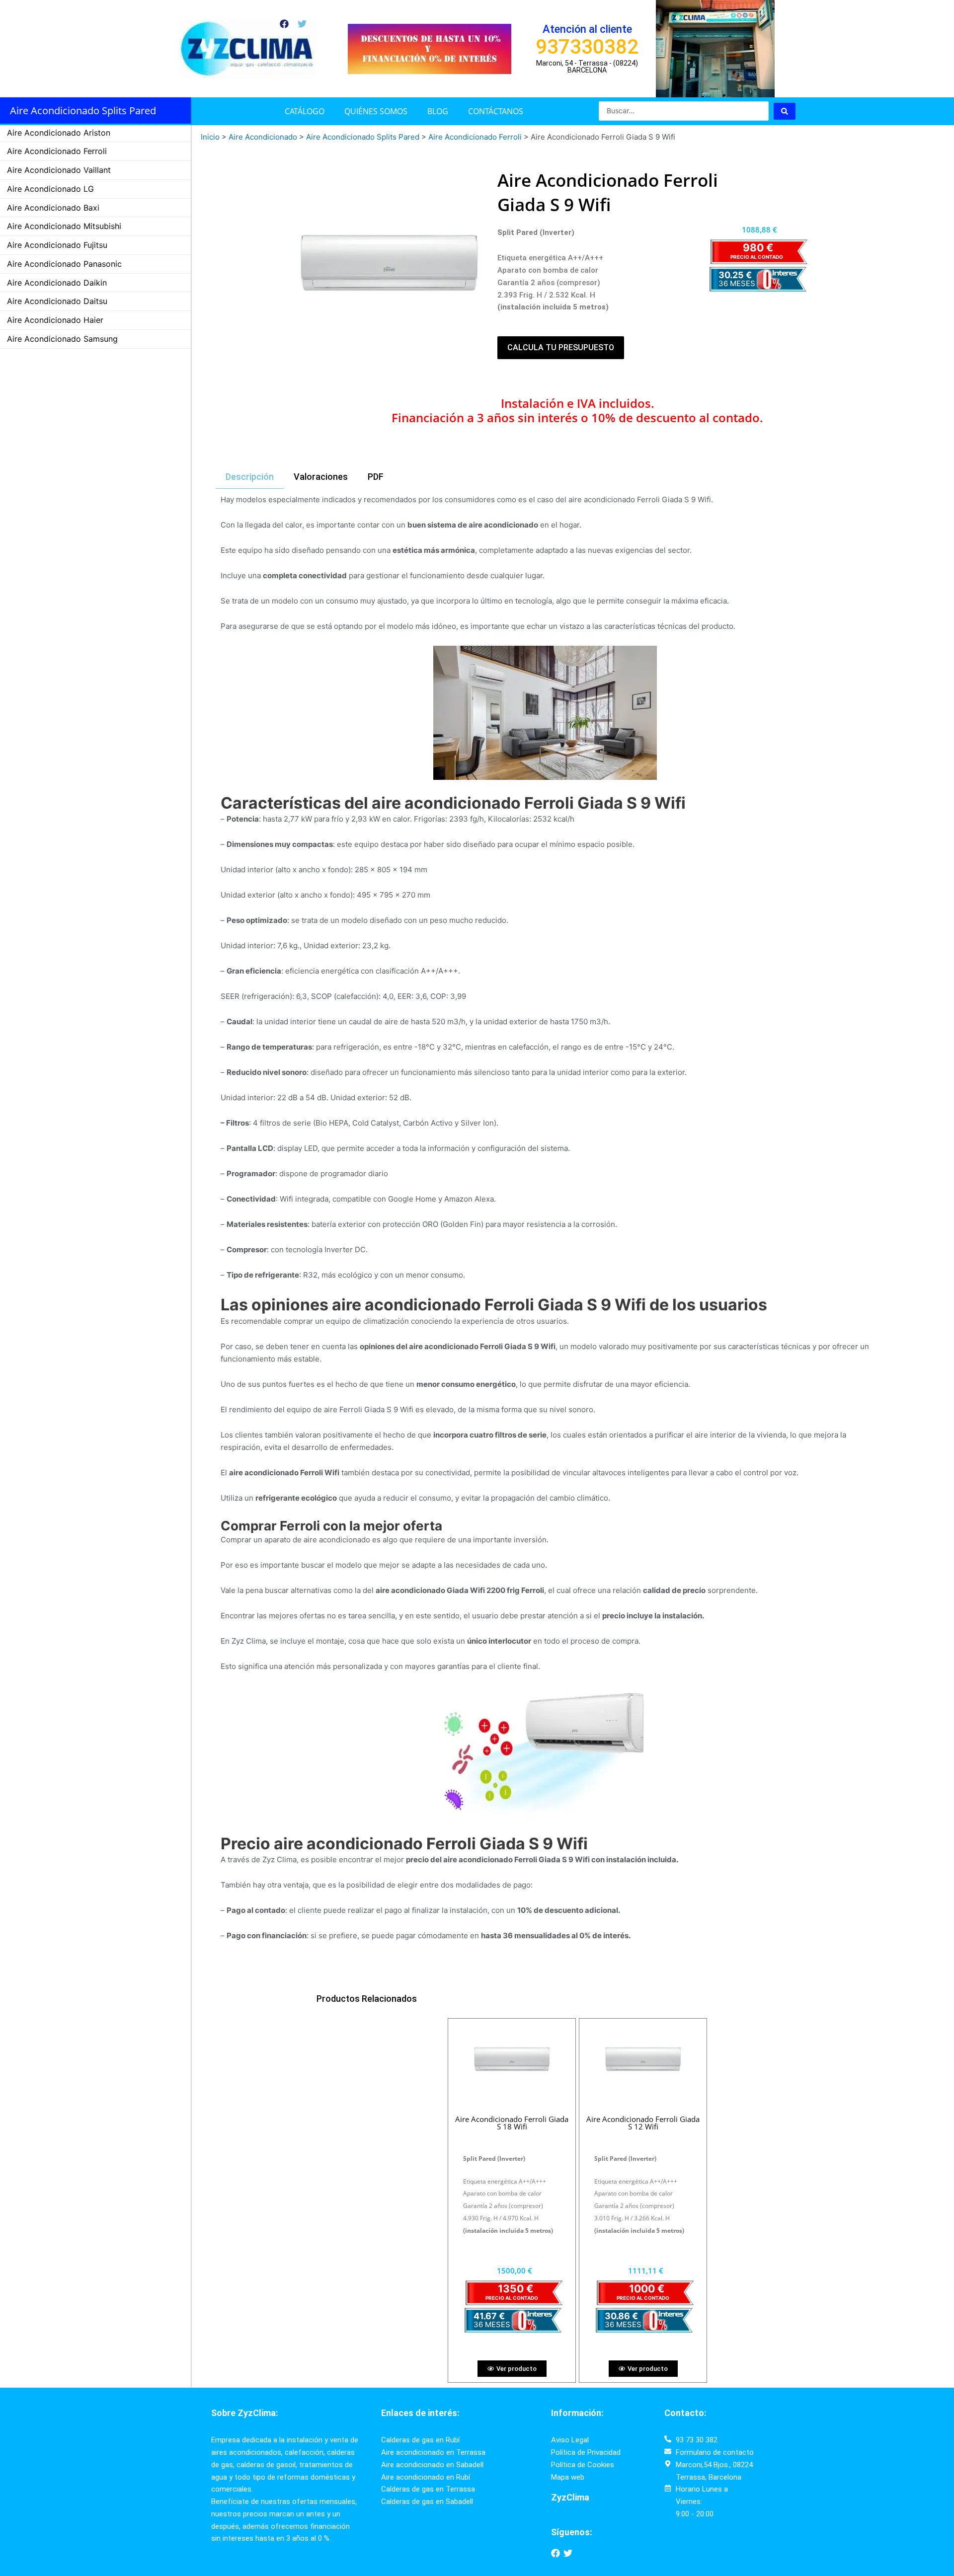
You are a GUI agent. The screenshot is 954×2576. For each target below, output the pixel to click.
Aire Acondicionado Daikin (57, 283)
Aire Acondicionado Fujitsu (57, 245)
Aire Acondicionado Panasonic (64, 264)
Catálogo (305, 111)
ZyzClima (570, 2497)
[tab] (250, 477)
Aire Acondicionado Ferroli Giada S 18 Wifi (512, 2123)
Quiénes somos (376, 111)
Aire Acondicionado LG (50, 189)
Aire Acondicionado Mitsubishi (64, 226)
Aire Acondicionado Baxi (53, 208)
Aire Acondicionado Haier (55, 320)
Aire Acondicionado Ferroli (57, 151)
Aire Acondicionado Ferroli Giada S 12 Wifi (643, 2123)
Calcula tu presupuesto (561, 347)
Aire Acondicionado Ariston (59, 133)
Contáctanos (496, 111)
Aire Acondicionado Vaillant (59, 170)
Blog (438, 111)
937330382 (587, 47)
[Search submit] (785, 111)
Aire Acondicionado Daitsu (57, 301)
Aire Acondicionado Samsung (62, 339)
